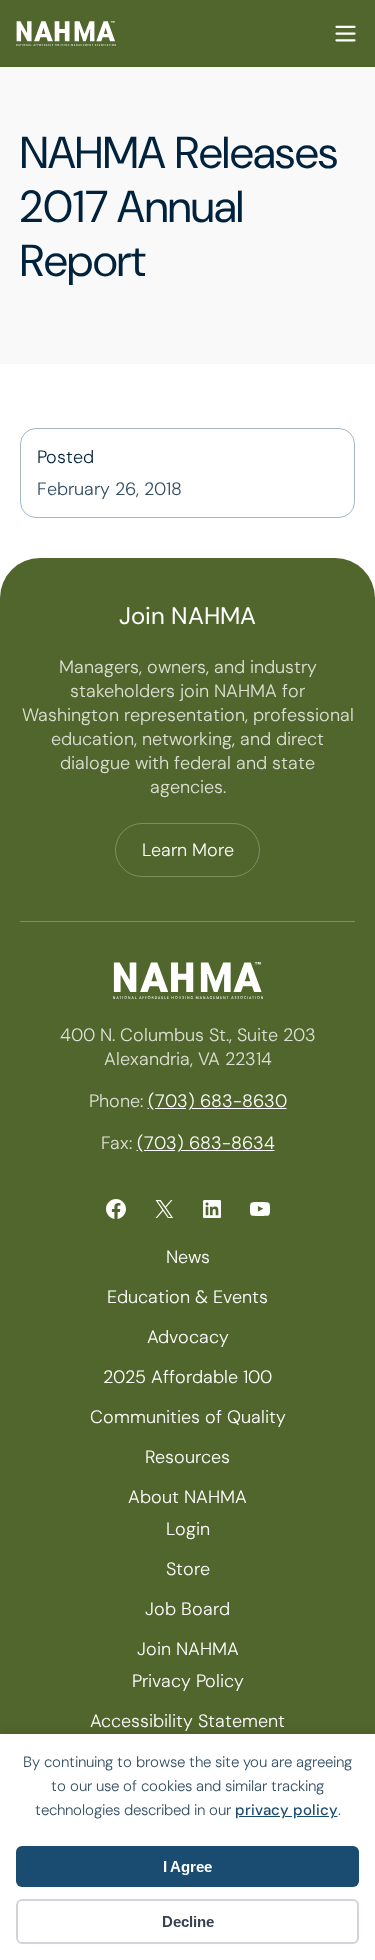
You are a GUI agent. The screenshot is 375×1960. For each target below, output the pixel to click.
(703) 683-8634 (206, 1143)
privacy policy (286, 1810)
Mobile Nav (345, 33)
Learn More (188, 850)
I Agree (187, 1866)
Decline (188, 1921)
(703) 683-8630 (217, 1101)
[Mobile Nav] (345, 33)
